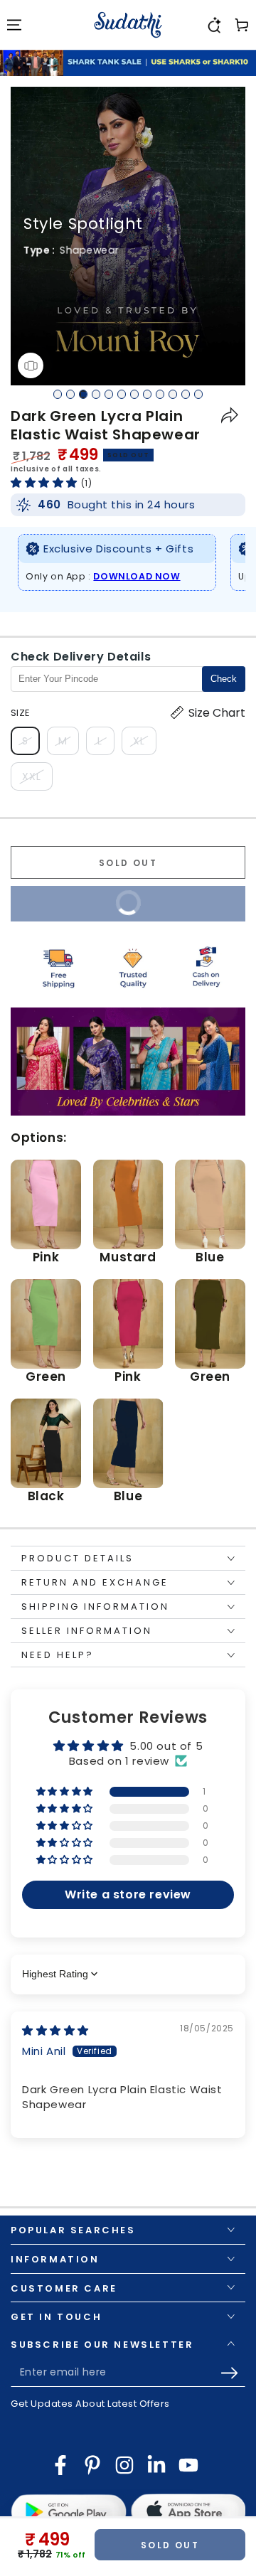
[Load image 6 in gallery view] (122, 394)
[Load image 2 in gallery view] (71, 394)
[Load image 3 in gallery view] (84, 394)
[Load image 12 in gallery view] (199, 394)
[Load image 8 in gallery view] (148, 394)
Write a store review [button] (128, 1894)
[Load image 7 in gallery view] (135, 394)
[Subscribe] (233, 2373)
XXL (37, 780)
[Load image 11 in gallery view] (186, 394)
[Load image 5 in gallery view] (110, 394)
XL (144, 744)
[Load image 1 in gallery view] (58, 394)
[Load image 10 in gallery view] (174, 394)
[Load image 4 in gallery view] (97, 394)
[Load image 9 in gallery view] (161, 394)
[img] (55, 2030)
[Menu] (14, 25)
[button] (213, 25)
